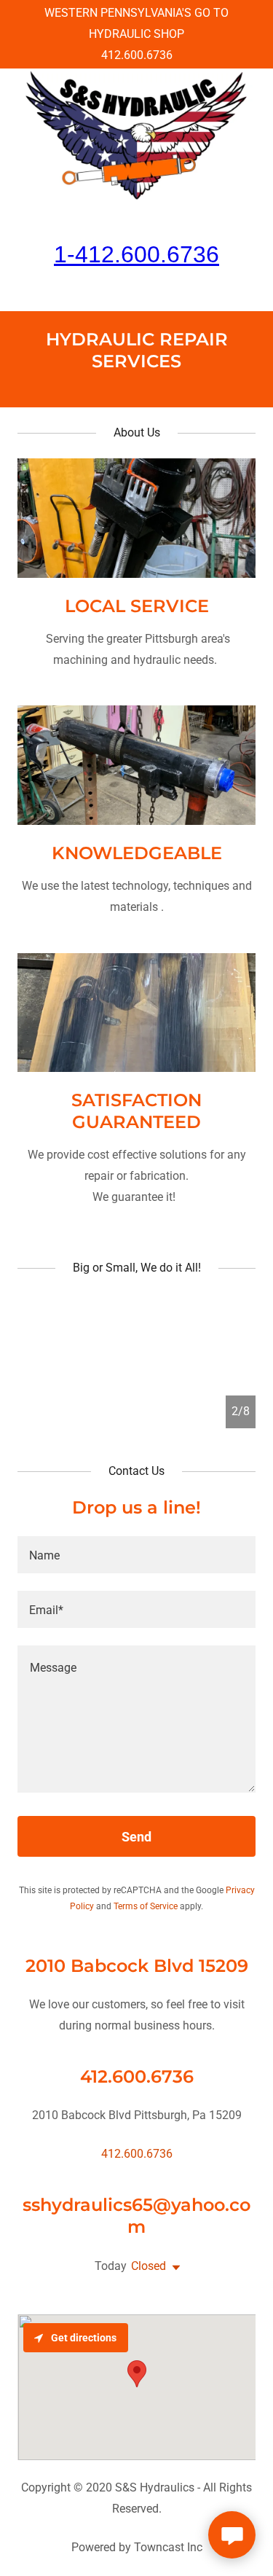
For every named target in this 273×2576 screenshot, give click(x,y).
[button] (173, 2268)
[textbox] (136, 1555)
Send (136, 1837)
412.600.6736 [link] (137, 55)
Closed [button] (149, 2266)
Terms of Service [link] (146, 1906)
